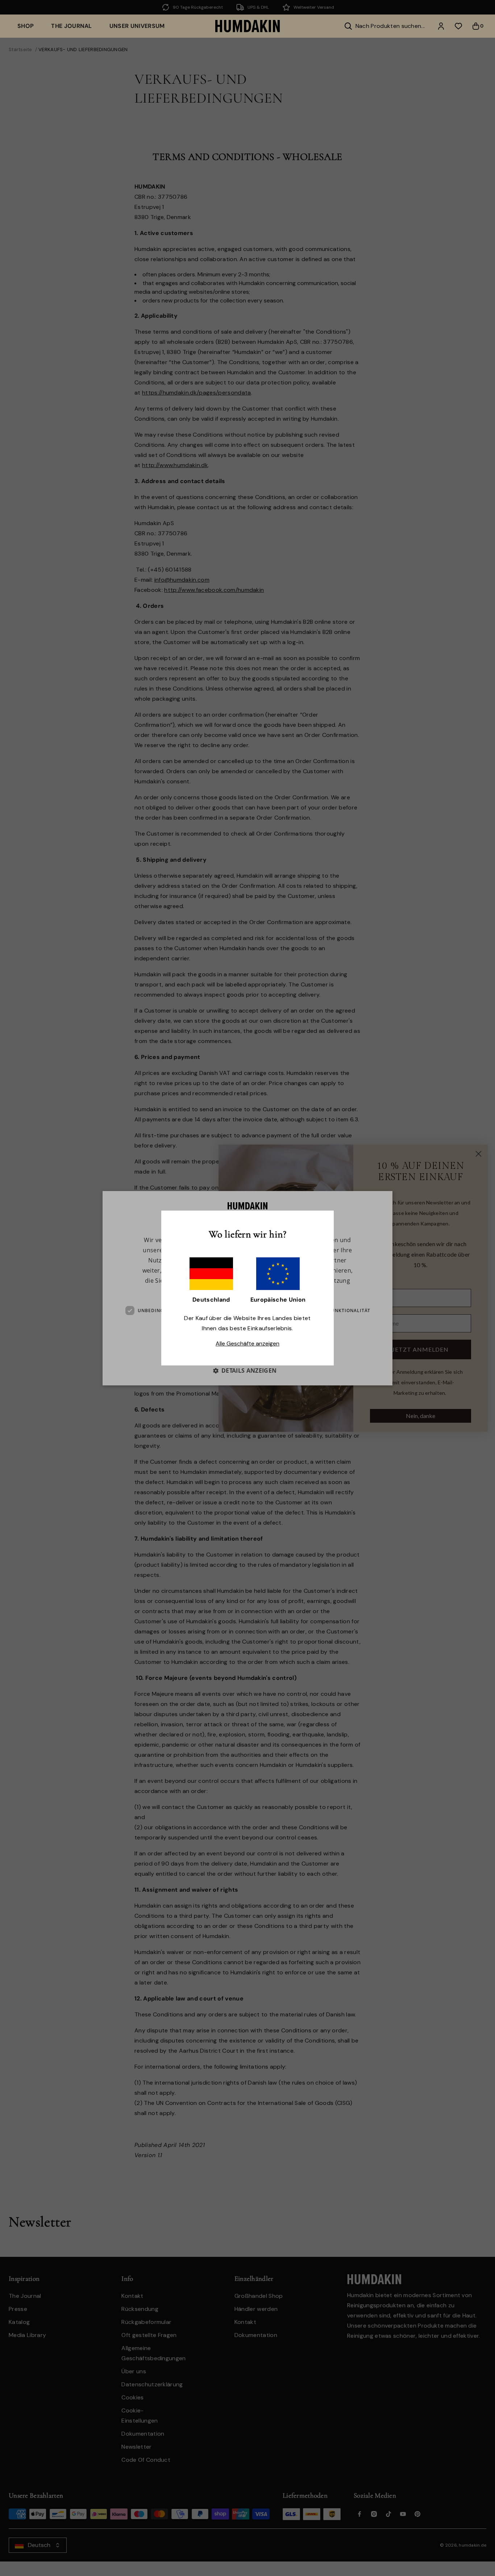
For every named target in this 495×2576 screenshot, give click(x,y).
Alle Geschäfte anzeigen (247, 1343)
